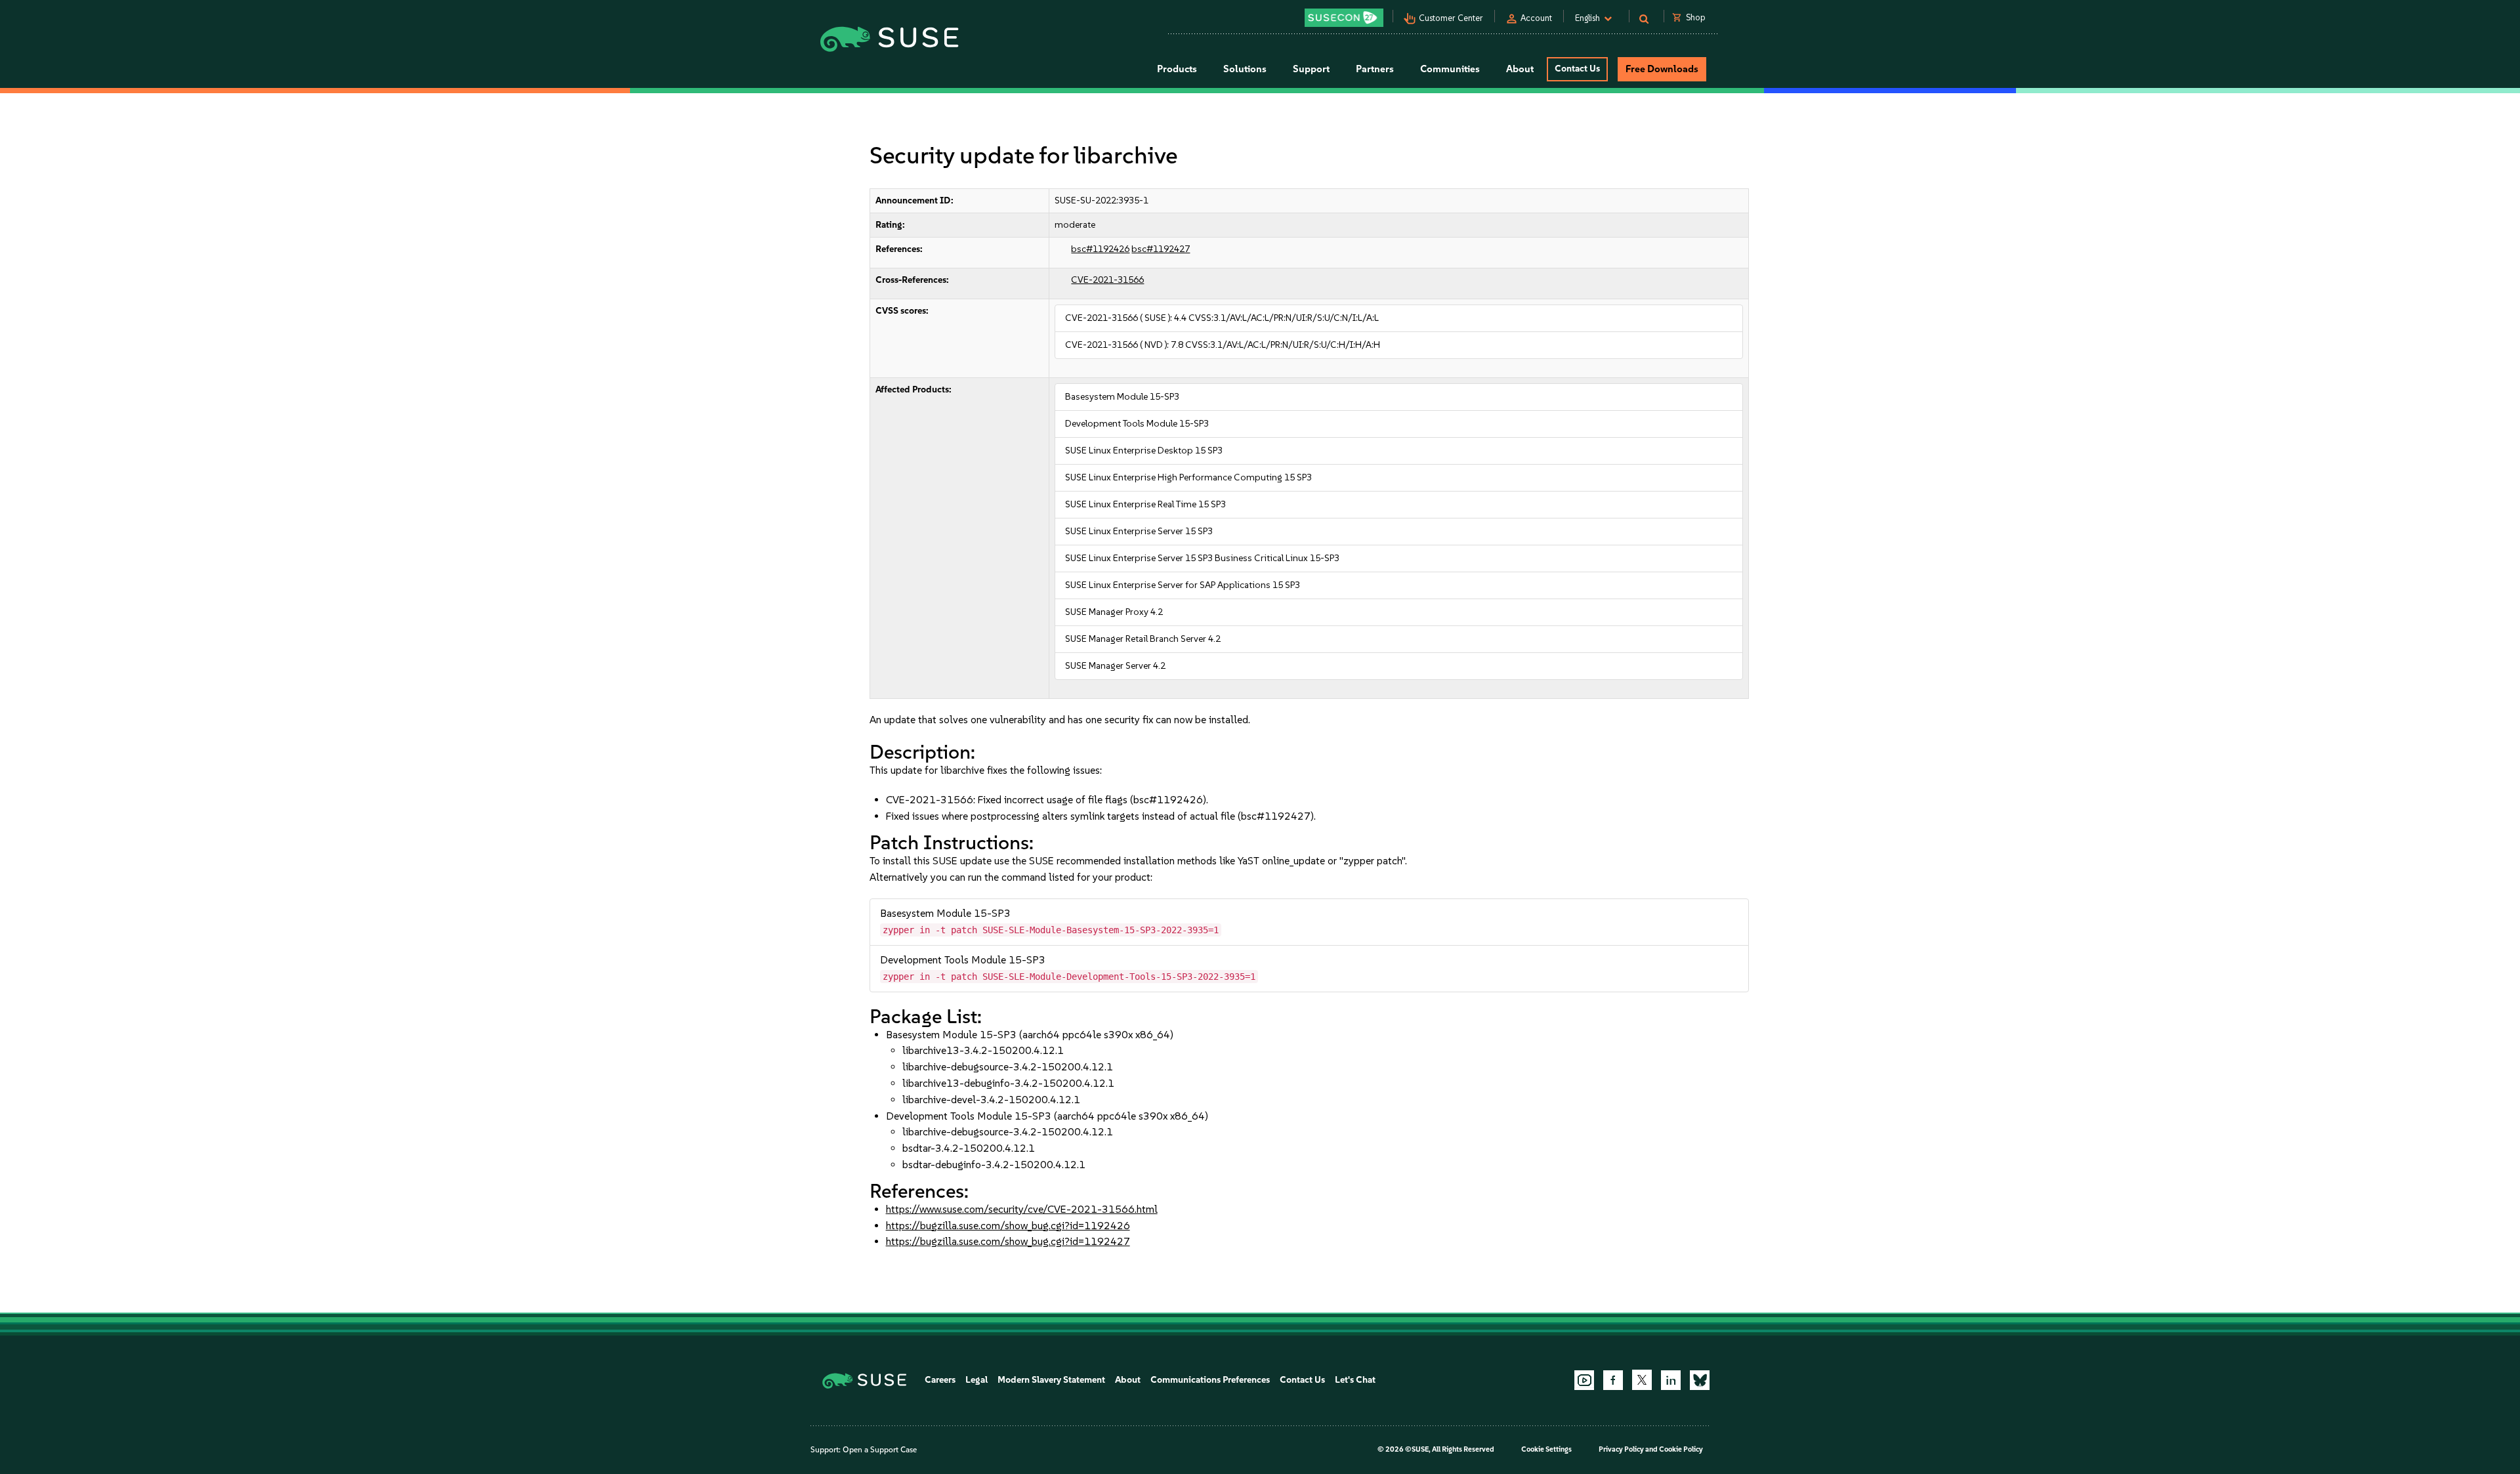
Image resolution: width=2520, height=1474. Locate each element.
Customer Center (1451, 18)
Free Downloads (1662, 69)
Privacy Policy (1621, 1449)
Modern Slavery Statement (1051, 1380)
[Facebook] (1613, 1380)
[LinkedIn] (1671, 1380)
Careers (940, 1380)
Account (1536, 18)
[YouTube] (1584, 1380)
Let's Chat (1355, 1380)
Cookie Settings (1546, 1449)
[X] (1642, 1379)
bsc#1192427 (1161, 249)
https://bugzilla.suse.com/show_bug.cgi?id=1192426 (1008, 1226)
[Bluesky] (1700, 1380)
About (1128, 1380)
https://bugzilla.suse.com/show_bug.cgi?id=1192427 (1008, 1241)
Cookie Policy (1681, 1449)
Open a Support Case (880, 1450)
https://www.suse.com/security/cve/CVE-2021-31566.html (1022, 1209)
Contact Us (1577, 69)
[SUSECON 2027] (1344, 18)
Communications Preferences (1210, 1380)
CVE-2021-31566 (1107, 280)
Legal (976, 1380)
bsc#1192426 (1100, 249)
